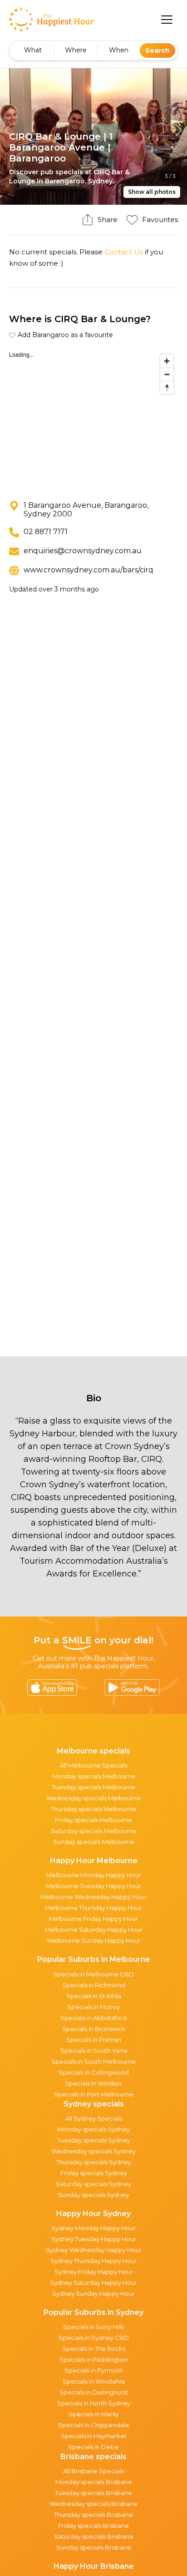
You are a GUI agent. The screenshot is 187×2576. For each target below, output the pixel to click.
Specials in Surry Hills (93, 2327)
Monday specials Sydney (93, 2129)
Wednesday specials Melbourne (93, 1798)
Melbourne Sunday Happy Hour (94, 1940)
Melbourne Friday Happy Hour (93, 1919)
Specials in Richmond (94, 1985)
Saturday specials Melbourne (94, 1831)
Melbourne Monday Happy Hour (94, 1875)
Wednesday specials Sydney (94, 2151)
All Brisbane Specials (93, 2471)
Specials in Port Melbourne (94, 2094)
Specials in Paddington (94, 2359)
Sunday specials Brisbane (94, 2547)
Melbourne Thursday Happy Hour (93, 1908)
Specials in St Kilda (94, 1996)
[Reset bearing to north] (167, 387)
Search (157, 51)
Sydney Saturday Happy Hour (93, 2283)
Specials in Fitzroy (93, 2007)
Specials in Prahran (94, 2040)
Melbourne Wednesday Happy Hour (93, 1897)
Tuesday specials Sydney (94, 2140)
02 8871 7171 (46, 532)
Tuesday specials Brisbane (93, 2493)
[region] (93, 418)
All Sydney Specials (94, 2118)
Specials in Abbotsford (93, 2018)
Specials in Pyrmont (93, 2370)
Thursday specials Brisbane (93, 2515)
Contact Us (124, 252)
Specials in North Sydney (94, 2403)
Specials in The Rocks (94, 2349)
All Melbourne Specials (93, 1765)
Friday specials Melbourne (93, 1820)
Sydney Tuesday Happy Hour (94, 2239)
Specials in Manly (93, 2414)
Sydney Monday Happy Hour (93, 2228)
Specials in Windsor (93, 2083)
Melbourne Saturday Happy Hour (94, 1929)
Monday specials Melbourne (94, 1776)
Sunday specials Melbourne (94, 1842)
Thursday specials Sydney (94, 2162)
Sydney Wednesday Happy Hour (94, 2250)
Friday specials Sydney (94, 2173)
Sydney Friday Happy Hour (94, 2272)
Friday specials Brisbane (93, 2525)
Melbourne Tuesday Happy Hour (93, 1886)
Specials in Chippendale (94, 2425)
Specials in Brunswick (94, 2029)
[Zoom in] (167, 361)
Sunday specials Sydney (93, 2195)
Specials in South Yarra (94, 2051)
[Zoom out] (167, 374)
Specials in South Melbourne (93, 2061)
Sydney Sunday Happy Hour (93, 2293)
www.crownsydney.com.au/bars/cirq (89, 570)
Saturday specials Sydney (93, 2184)
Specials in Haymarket (94, 2436)
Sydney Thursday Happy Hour (94, 2261)
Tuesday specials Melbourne (93, 1787)
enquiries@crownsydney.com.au (83, 551)
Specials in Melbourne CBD (93, 1974)
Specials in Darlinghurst (94, 2392)
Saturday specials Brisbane (94, 2536)
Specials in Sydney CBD (94, 2338)
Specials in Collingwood (94, 2072)
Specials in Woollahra (94, 2381)
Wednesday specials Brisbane (93, 2504)
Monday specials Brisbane (94, 2482)
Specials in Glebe (93, 2447)
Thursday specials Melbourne (93, 1809)
